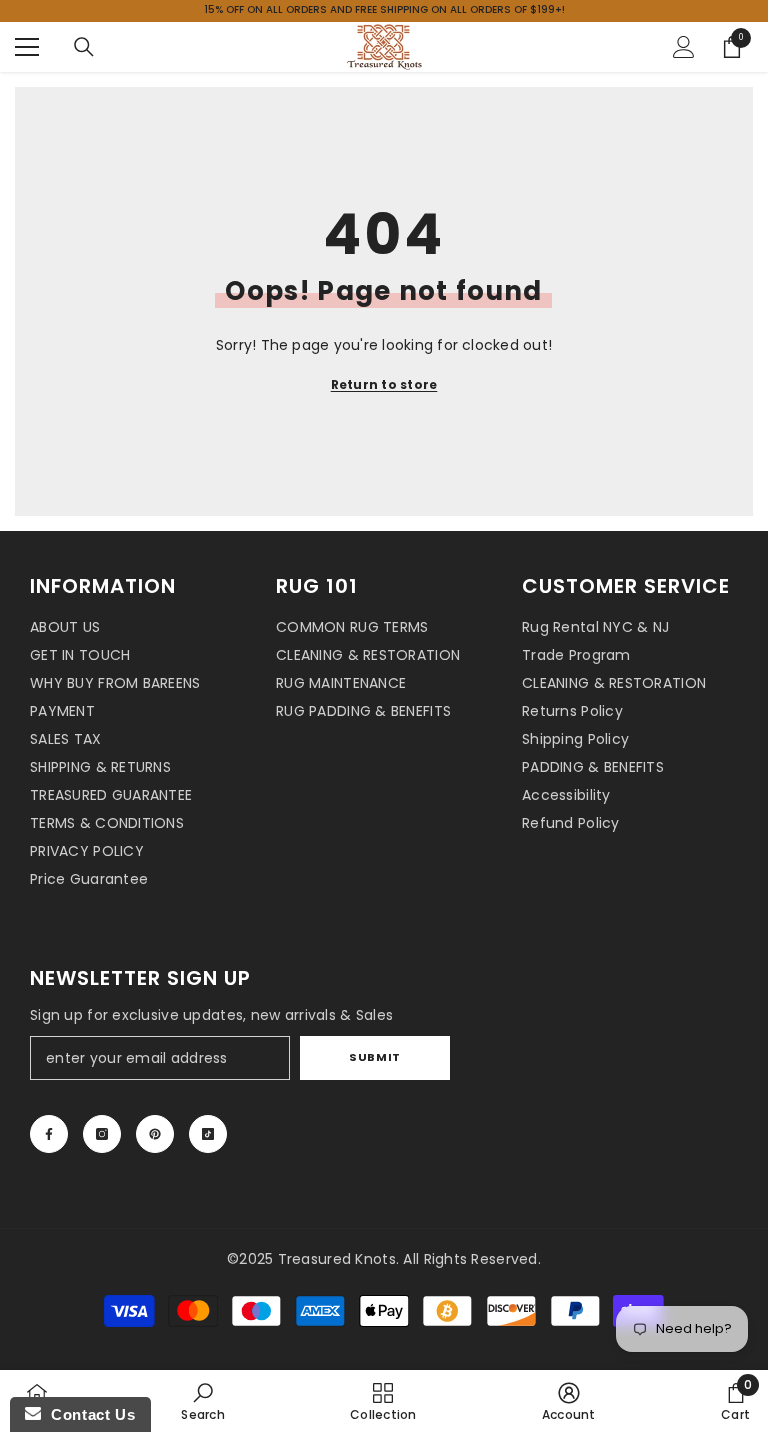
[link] (202, 1401)
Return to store (384, 384)
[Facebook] (49, 1134)
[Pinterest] (155, 1134)
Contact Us (88, 1414)
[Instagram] (102, 1134)
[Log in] (684, 47)
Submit (374, 1057)
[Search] (84, 47)
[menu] (27, 47)
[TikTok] (208, 1134)
